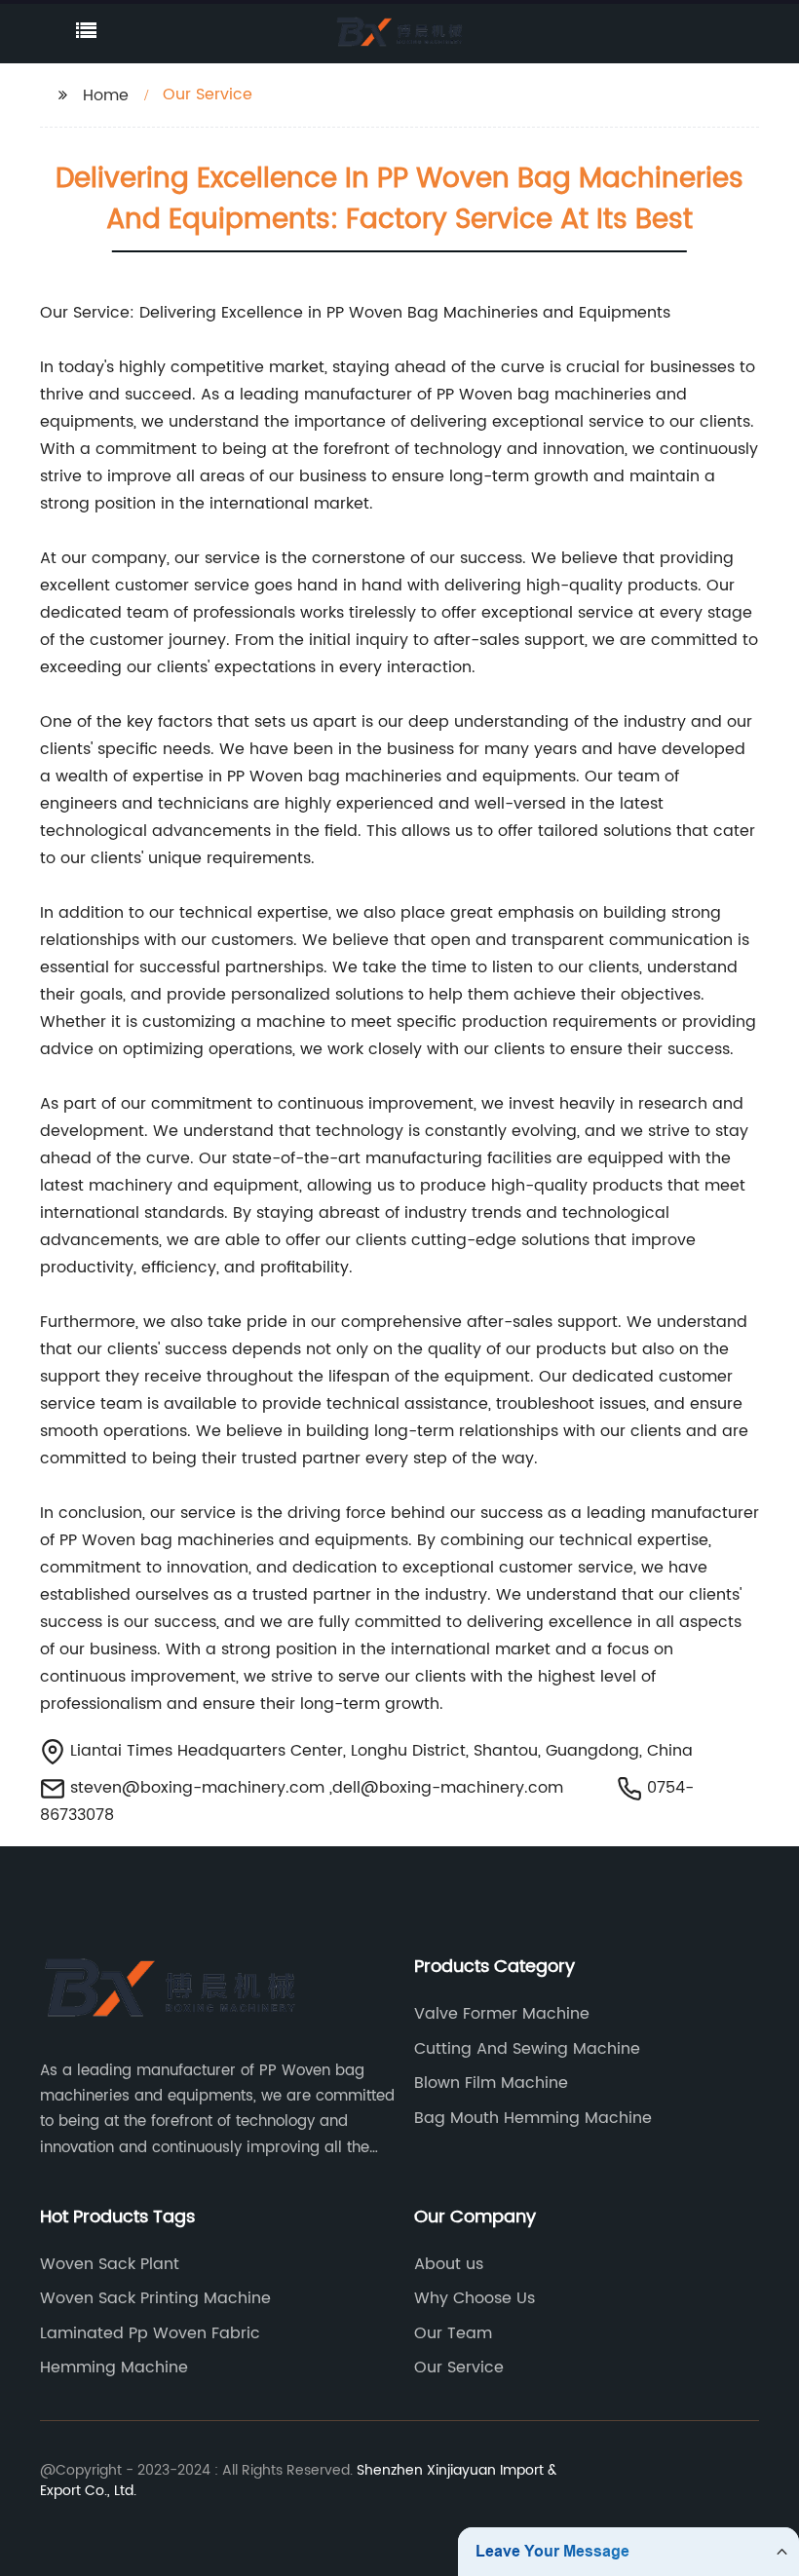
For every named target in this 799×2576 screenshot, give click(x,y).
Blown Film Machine (491, 2083)
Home (106, 95)
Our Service (459, 2368)
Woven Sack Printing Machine (155, 2298)
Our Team (453, 2333)
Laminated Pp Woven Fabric (150, 2333)
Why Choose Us (475, 2298)
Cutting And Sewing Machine (527, 2049)
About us (449, 2264)
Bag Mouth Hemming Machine (533, 2118)
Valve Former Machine (502, 2014)
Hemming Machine (114, 2368)
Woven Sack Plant (110, 2264)
